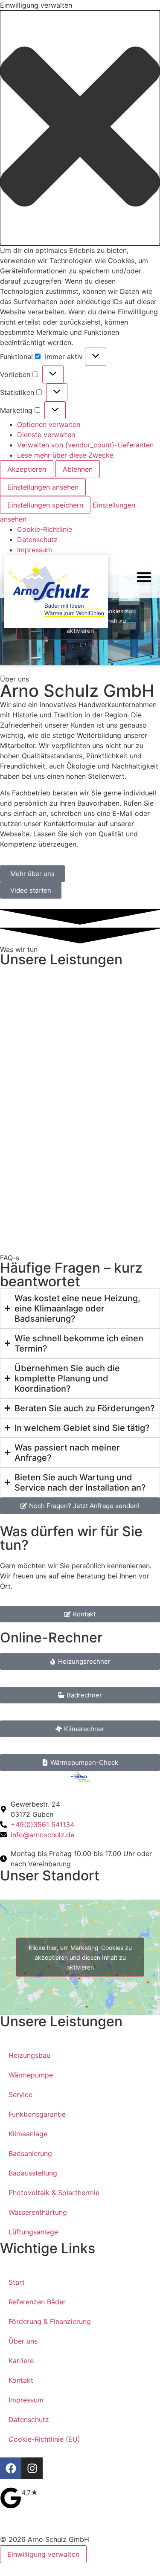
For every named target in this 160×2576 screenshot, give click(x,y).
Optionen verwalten (49, 424)
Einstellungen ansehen (43, 487)
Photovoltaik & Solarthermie (54, 2193)
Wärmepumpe (31, 2075)
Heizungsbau (29, 2055)
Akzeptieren (27, 469)
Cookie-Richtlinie (45, 529)
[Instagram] (32, 2468)
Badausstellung (33, 2173)
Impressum (35, 550)
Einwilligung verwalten (43, 2554)
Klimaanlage (28, 2134)
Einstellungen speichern (45, 505)
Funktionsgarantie (37, 2114)
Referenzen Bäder (37, 2302)
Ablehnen (78, 469)
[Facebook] (11, 2468)
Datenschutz (37, 540)
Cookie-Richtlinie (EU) (44, 2439)
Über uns (23, 2341)
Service (20, 2094)
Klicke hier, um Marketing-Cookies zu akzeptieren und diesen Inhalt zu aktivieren (80, 1957)
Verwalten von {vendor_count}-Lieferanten (85, 445)
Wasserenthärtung (38, 2212)
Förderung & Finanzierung (50, 2321)
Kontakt (21, 2380)
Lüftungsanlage (33, 2232)
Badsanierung (30, 2153)
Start (17, 2282)
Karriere (21, 2361)
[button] (80, 128)
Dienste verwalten (46, 435)
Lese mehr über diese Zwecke (65, 455)
